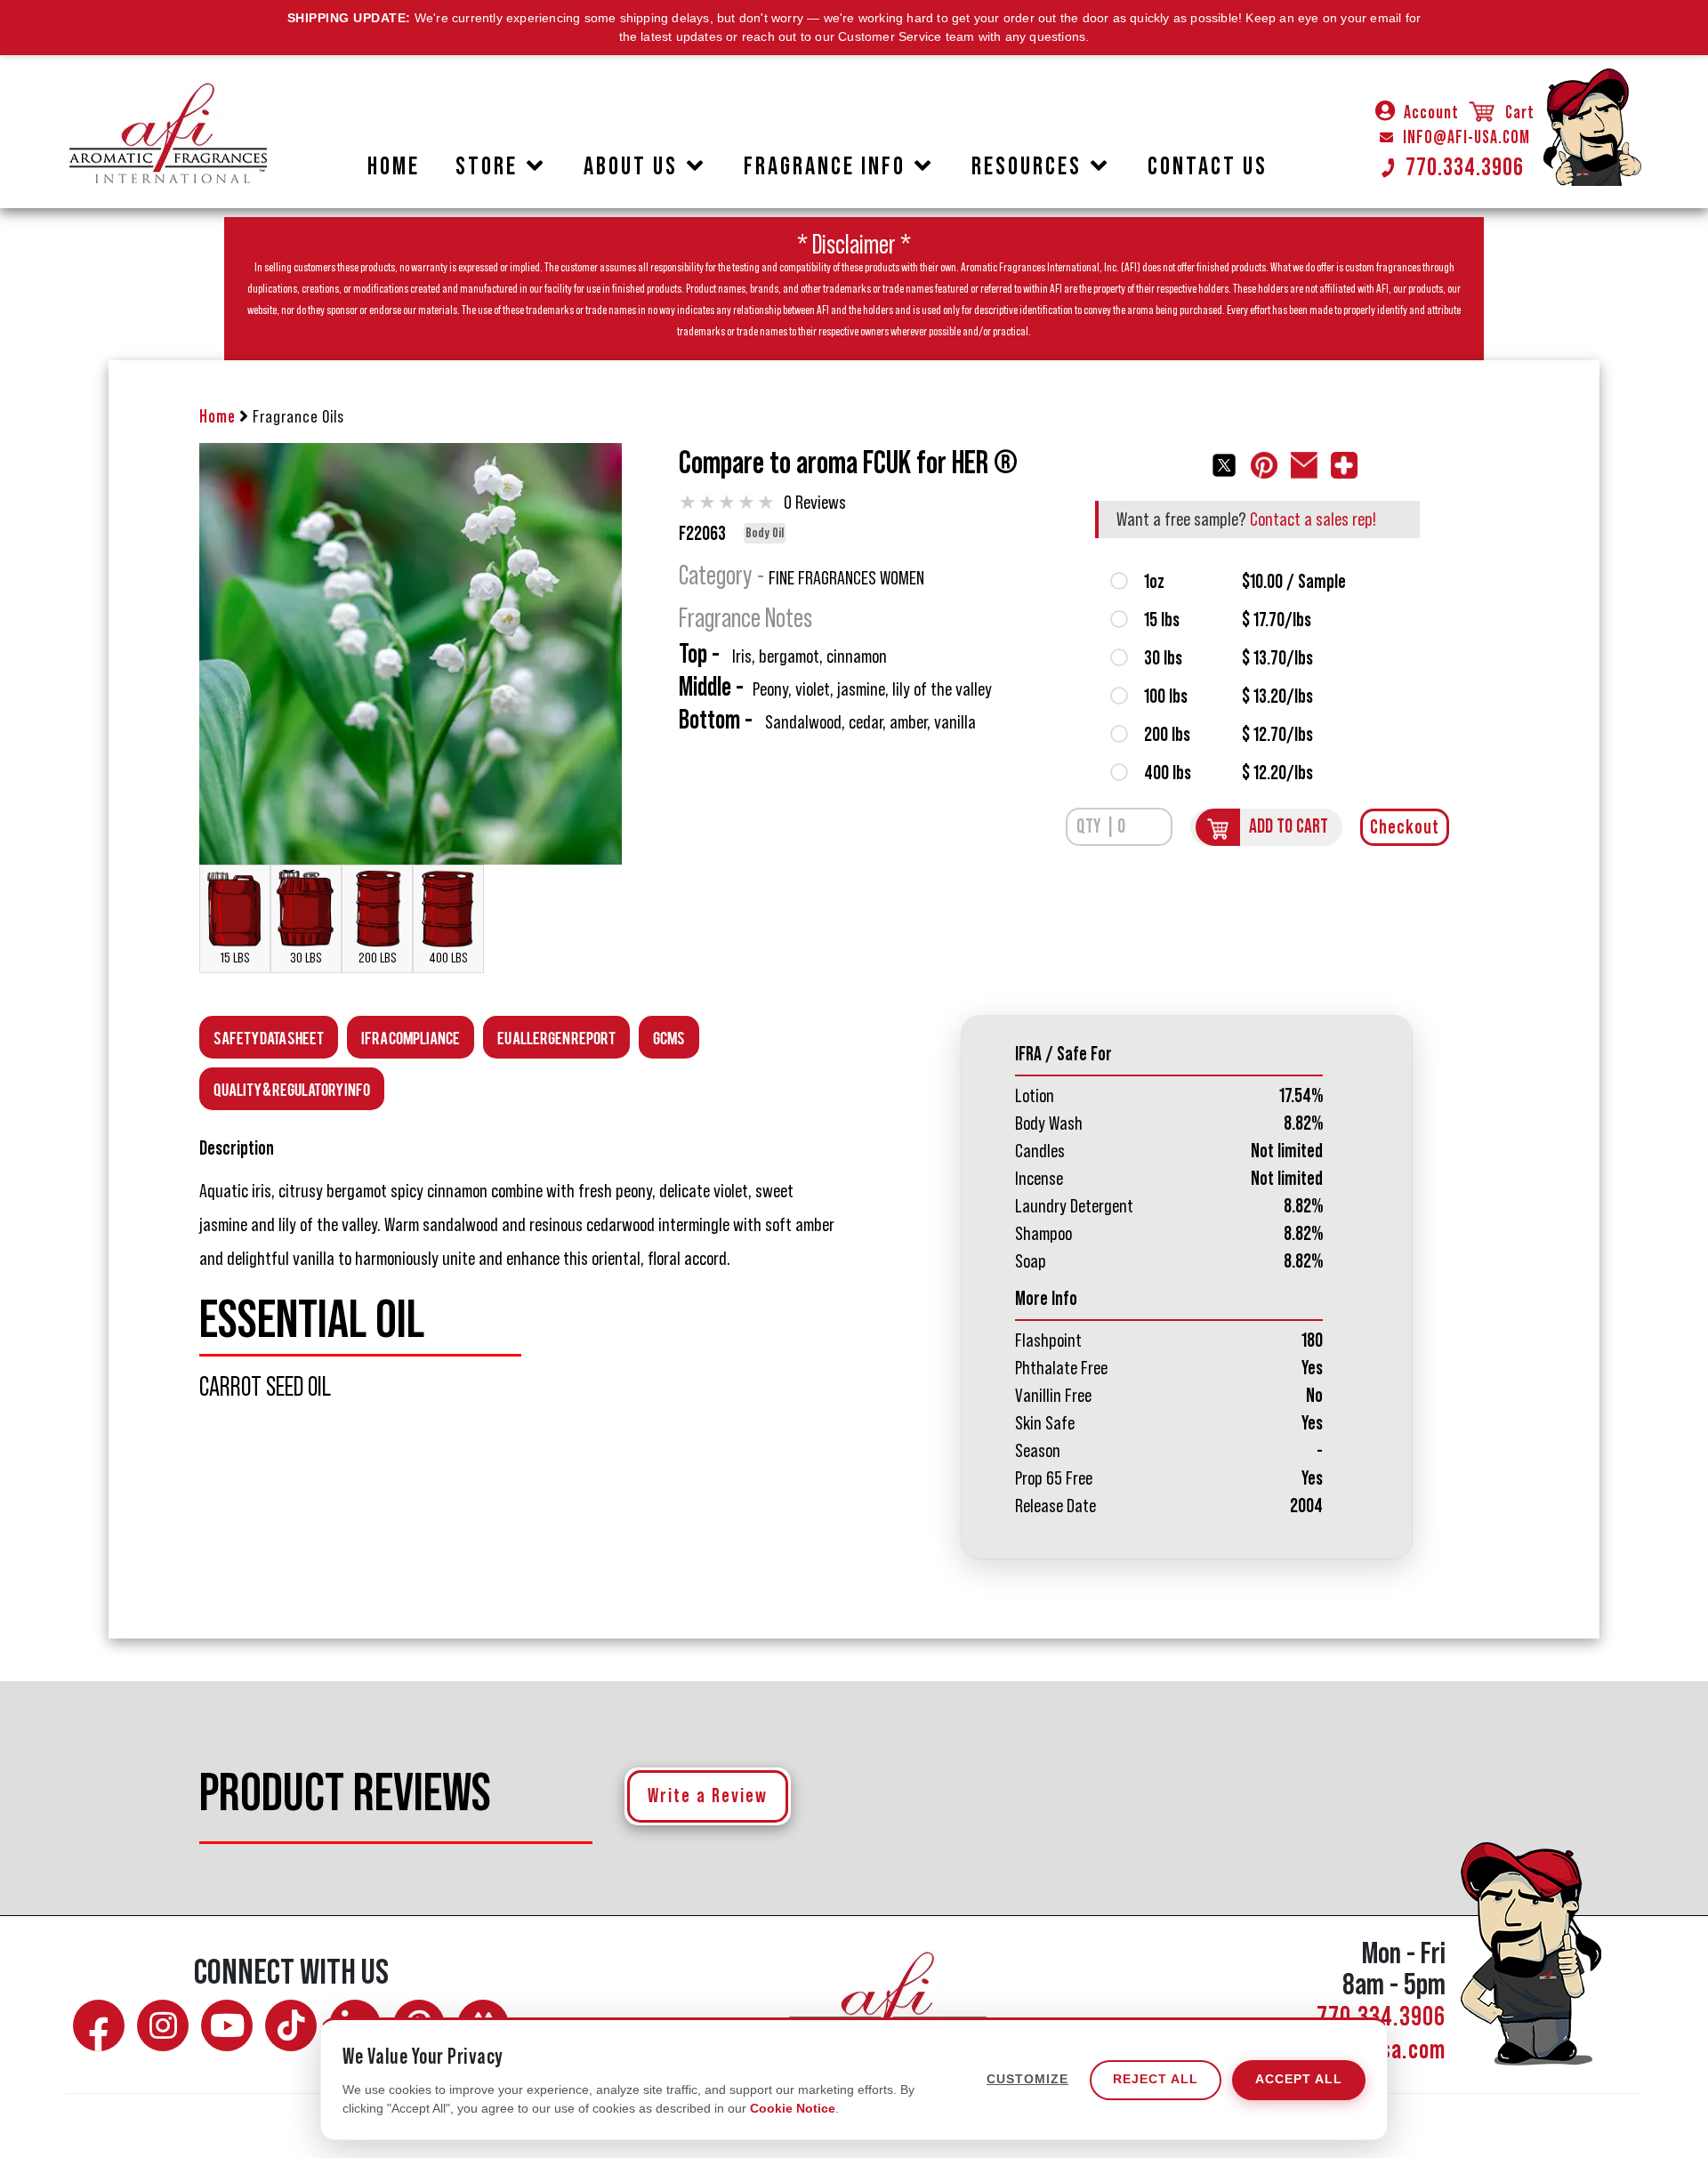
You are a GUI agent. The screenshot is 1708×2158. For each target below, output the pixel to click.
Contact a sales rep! (1313, 519)
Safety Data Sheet (269, 1037)
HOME (394, 166)
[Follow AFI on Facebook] (99, 2025)
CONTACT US (1208, 166)
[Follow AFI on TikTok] (291, 2025)
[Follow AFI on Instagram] (163, 2025)
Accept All (1299, 2080)
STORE (487, 166)
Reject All (1156, 2080)
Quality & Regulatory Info (292, 1088)
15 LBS (235, 958)
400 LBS (448, 958)
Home (218, 417)
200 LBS (378, 958)
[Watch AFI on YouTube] (227, 2025)
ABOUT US (631, 166)
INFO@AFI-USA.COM (1466, 138)
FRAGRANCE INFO (825, 166)
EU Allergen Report (556, 1037)
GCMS (669, 1037)
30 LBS (306, 958)
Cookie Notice (793, 2108)
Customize (1027, 2080)
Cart (1518, 113)
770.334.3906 (1465, 167)
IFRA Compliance (411, 1037)
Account (1431, 113)
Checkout (1405, 827)
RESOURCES (1027, 166)
